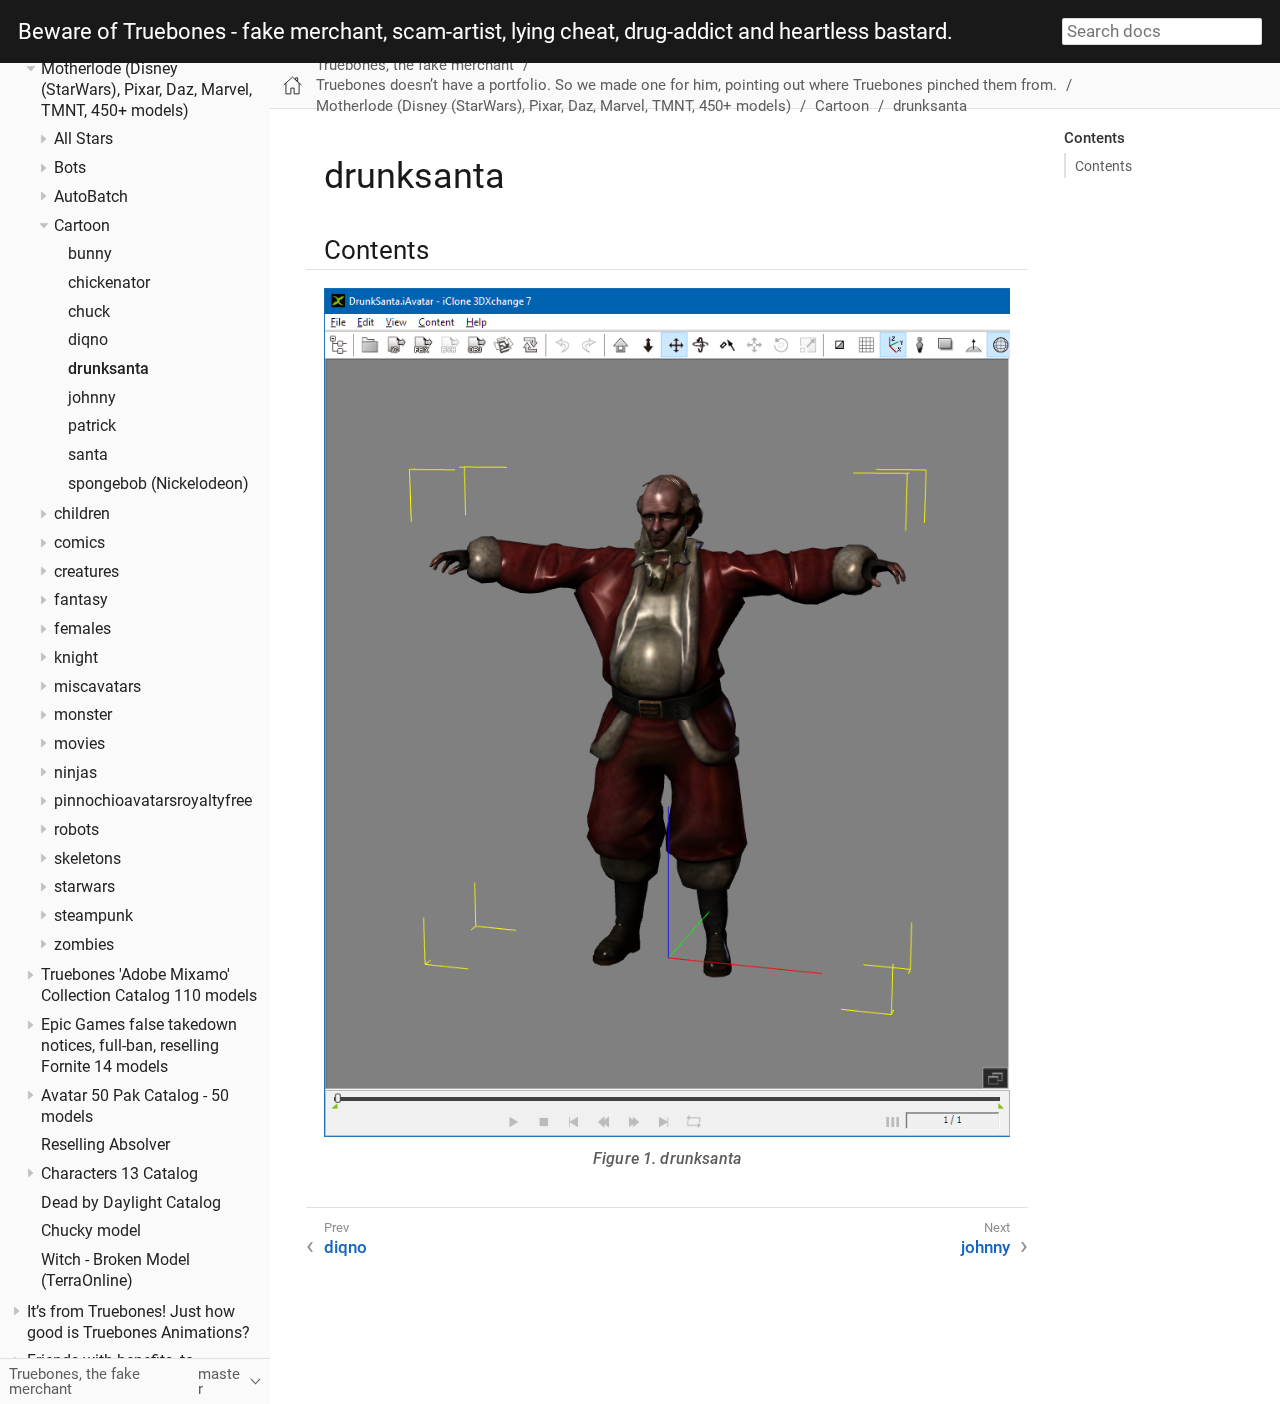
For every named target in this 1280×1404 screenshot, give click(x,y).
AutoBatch (91, 197)
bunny (90, 254)
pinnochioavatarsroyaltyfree (153, 801)
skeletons (87, 858)
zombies (84, 945)
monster (83, 715)
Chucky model (91, 1231)
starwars (84, 887)
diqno (88, 340)
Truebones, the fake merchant (415, 65)
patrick (92, 426)
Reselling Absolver (105, 1145)
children (82, 514)
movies (79, 744)
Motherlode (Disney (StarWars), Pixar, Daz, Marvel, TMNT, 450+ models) (146, 90)
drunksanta (108, 369)
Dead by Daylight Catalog (131, 1202)
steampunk (93, 916)
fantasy (81, 600)
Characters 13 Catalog (119, 1174)
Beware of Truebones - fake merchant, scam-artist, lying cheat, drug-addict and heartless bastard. (485, 32)
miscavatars (97, 686)
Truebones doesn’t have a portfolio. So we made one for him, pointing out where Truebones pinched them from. (686, 85)
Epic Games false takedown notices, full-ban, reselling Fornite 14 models (139, 1046)
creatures (86, 572)
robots (76, 830)
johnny (92, 397)
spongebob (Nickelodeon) (158, 484)
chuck (89, 311)
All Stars (83, 139)
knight (76, 658)
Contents (1103, 166)
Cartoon (82, 225)
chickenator (109, 283)
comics (79, 543)
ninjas (75, 772)
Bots (70, 168)
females (82, 629)
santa (88, 455)
